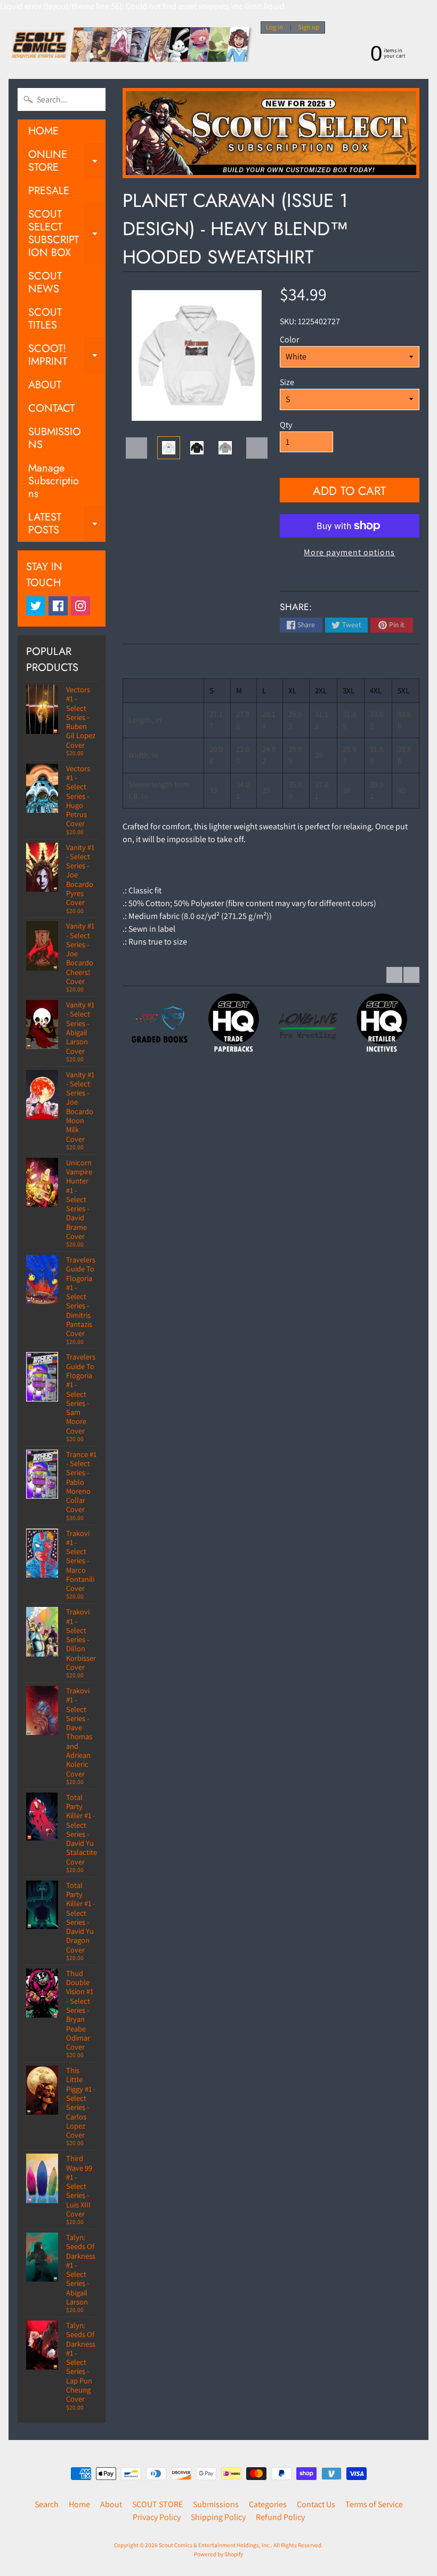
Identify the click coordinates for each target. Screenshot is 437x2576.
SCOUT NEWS (45, 282)
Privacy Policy (157, 2517)
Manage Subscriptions (54, 481)
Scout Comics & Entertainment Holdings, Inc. (215, 2545)
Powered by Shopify (218, 2554)
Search (47, 2504)
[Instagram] (80, 606)
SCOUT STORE (157, 2504)
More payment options (349, 552)
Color (289, 339)
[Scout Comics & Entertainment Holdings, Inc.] (131, 46)
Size (287, 382)
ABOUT (45, 385)
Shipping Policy (218, 2517)
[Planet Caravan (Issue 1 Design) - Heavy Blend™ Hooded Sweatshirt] (169, 448)
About (111, 2504)
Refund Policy (280, 2517)
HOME (43, 131)
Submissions (216, 2504)
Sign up (309, 27)
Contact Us (316, 2504)
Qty (286, 425)
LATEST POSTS (67, 524)
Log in (274, 27)
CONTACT (51, 408)
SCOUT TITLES (45, 319)
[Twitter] (36, 606)
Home (79, 2504)
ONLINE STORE (67, 162)
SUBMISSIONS (55, 438)
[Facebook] (58, 606)
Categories (268, 2504)
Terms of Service (374, 2504)
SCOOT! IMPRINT (67, 356)
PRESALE (49, 191)
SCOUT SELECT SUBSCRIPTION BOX (67, 233)
